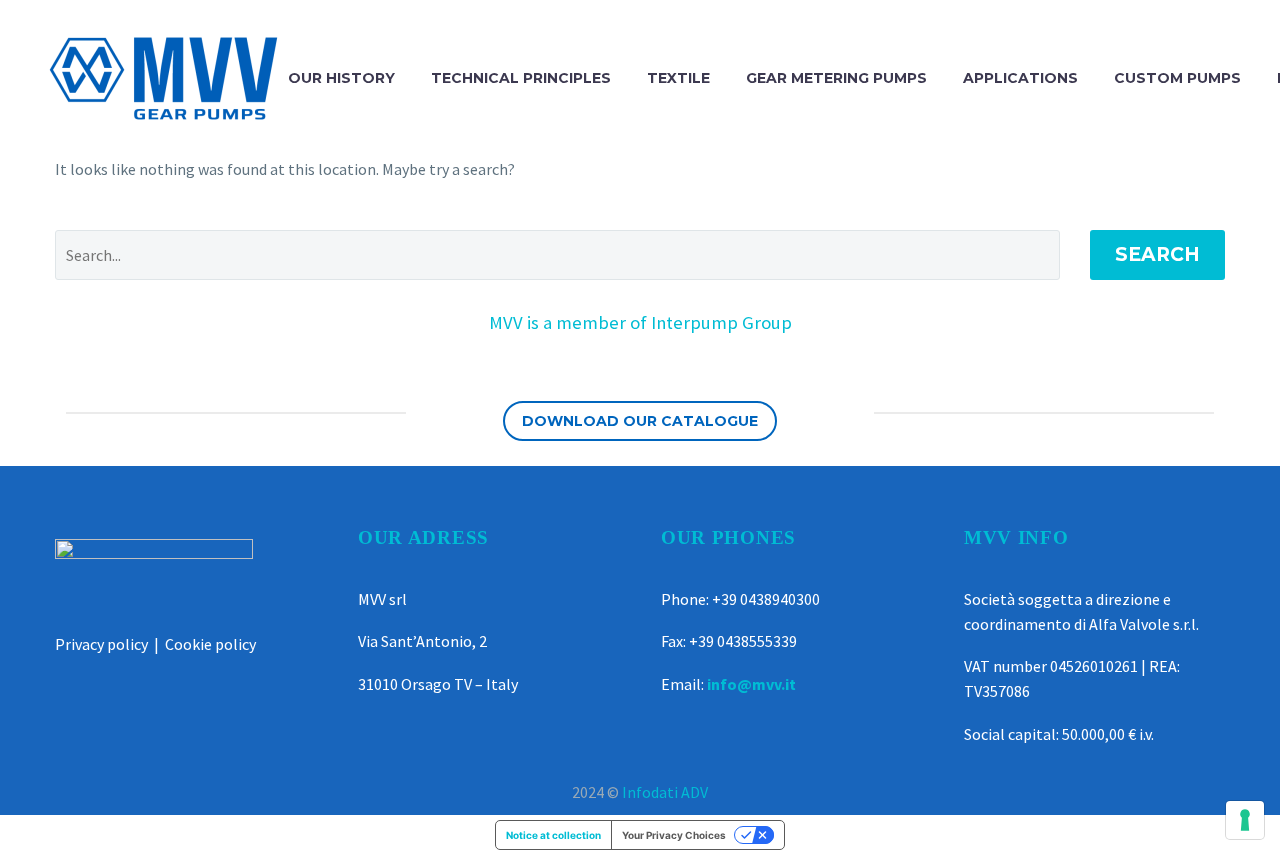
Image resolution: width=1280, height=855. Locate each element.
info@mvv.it (751, 684)
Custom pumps (1177, 78)
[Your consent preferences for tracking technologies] (1245, 820)
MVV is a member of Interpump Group (640, 322)
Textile (678, 78)
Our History (341, 78)
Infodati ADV (665, 792)
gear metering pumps (836, 78)
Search (1157, 254)
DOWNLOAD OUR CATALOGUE (640, 421)
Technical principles (521, 78)
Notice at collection (553, 835)
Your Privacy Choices (674, 835)
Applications (1020, 78)
